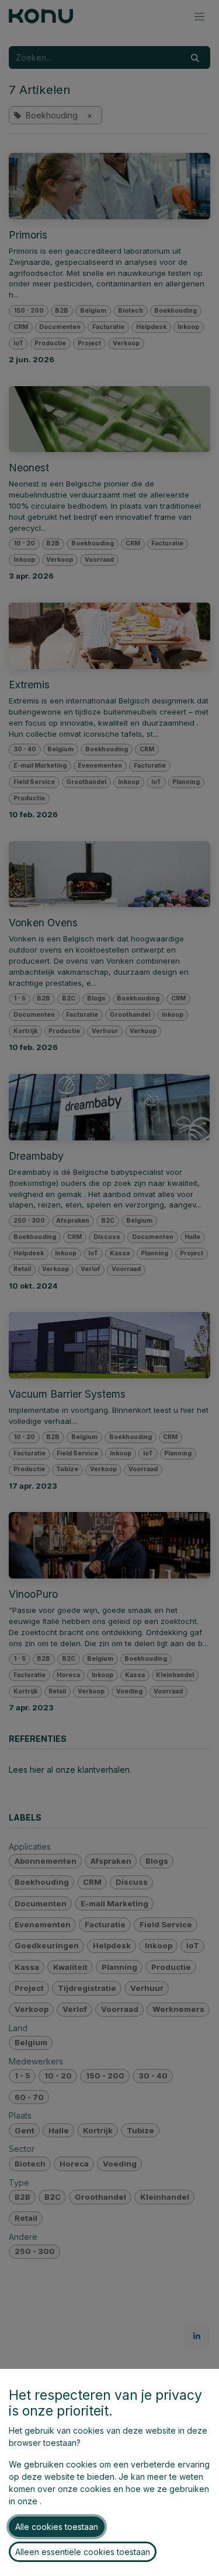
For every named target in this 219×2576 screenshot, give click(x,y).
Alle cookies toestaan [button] (57, 2527)
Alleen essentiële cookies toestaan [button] (83, 2552)
